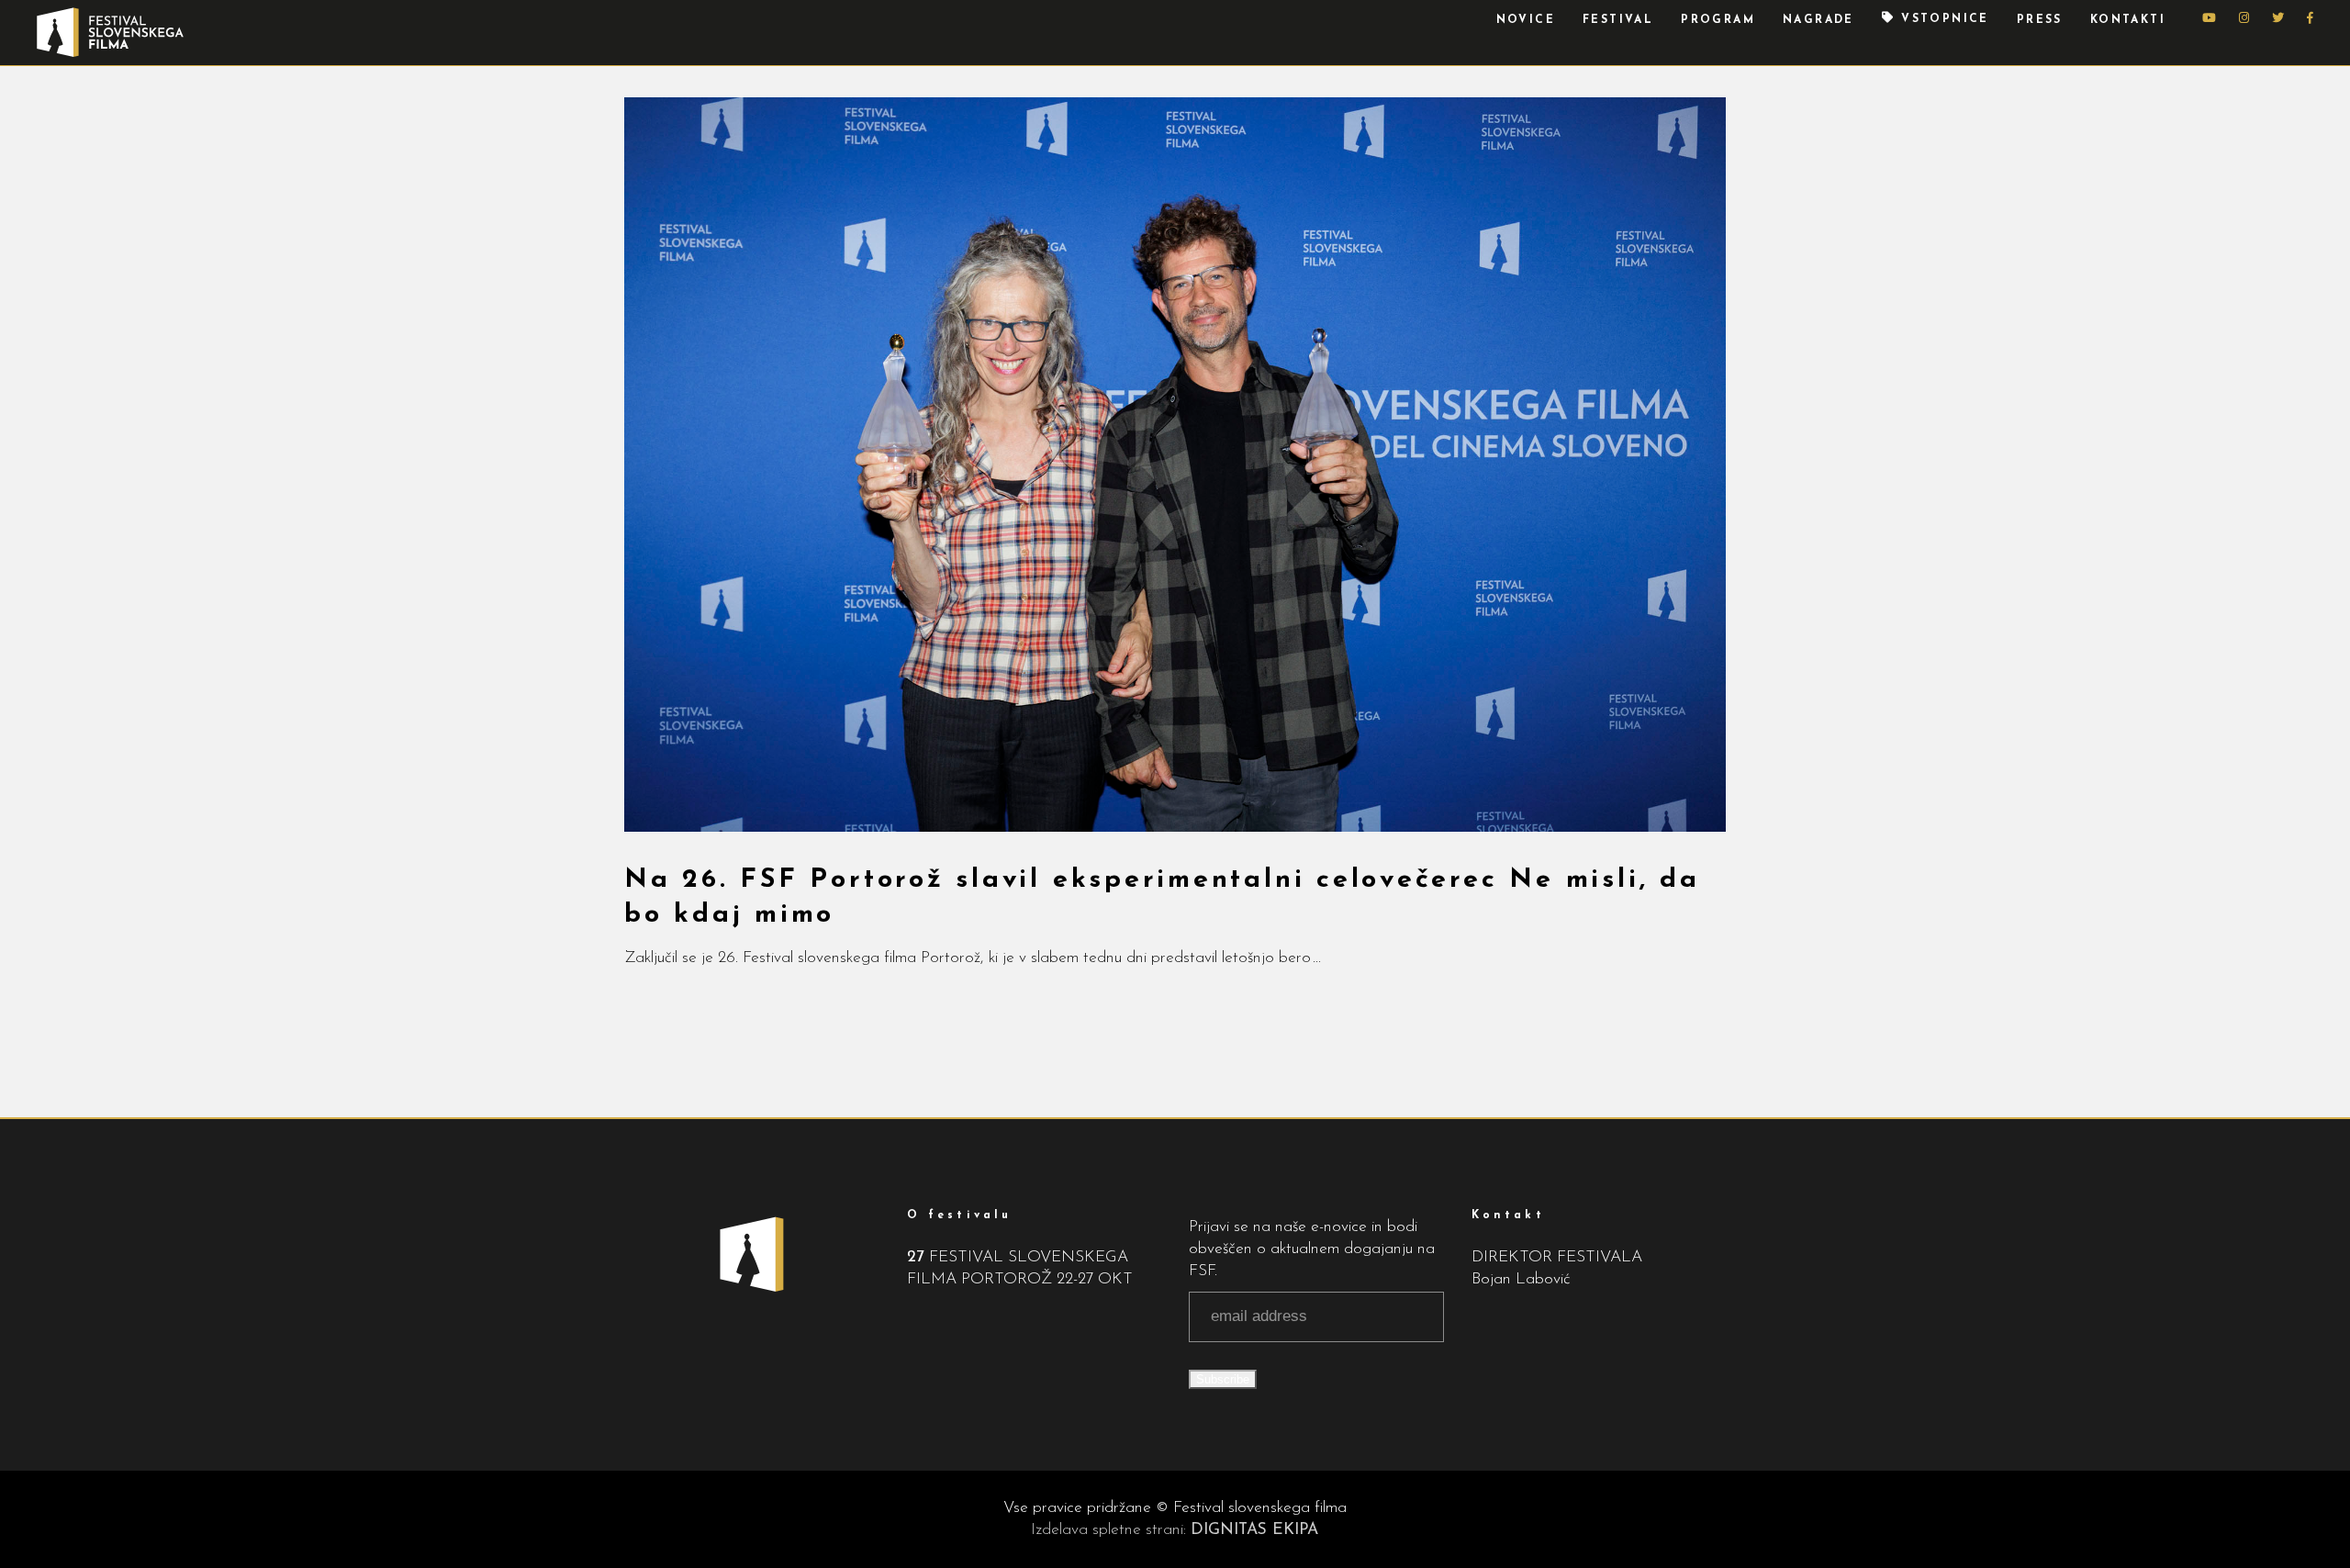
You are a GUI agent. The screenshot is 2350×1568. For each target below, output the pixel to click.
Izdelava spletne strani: (1175, 1530)
